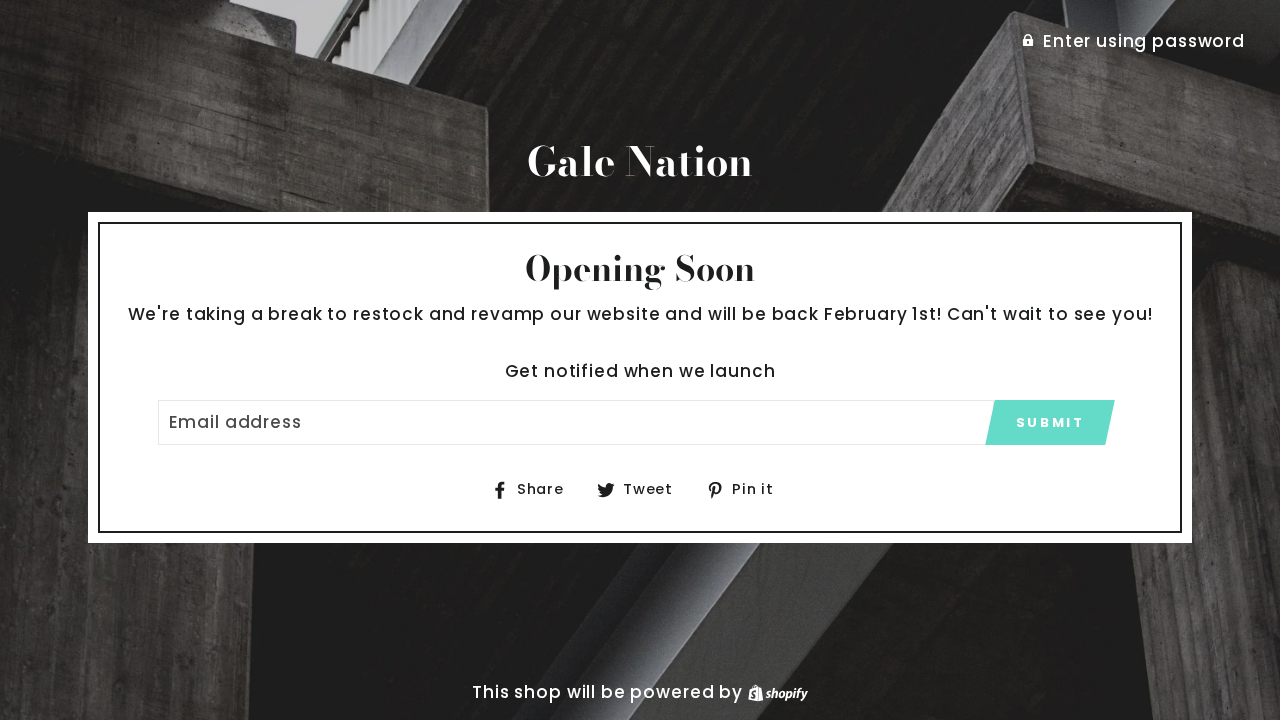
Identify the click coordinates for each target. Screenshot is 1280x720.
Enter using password (1144, 41)
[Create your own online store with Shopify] (778, 692)
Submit (1050, 422)
